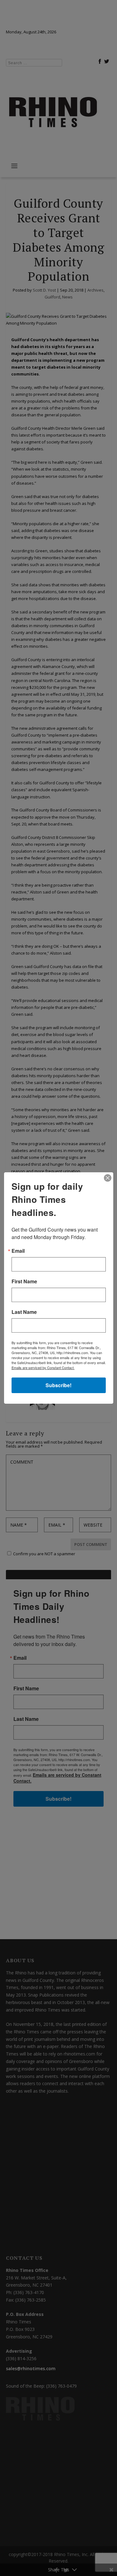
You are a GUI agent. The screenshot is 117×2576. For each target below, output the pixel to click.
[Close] (108, 1178)
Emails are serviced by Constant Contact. (43, 1368)
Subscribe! (58, 1385)
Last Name (24, 1312)
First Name (24, 1281)
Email (18, 1251)
